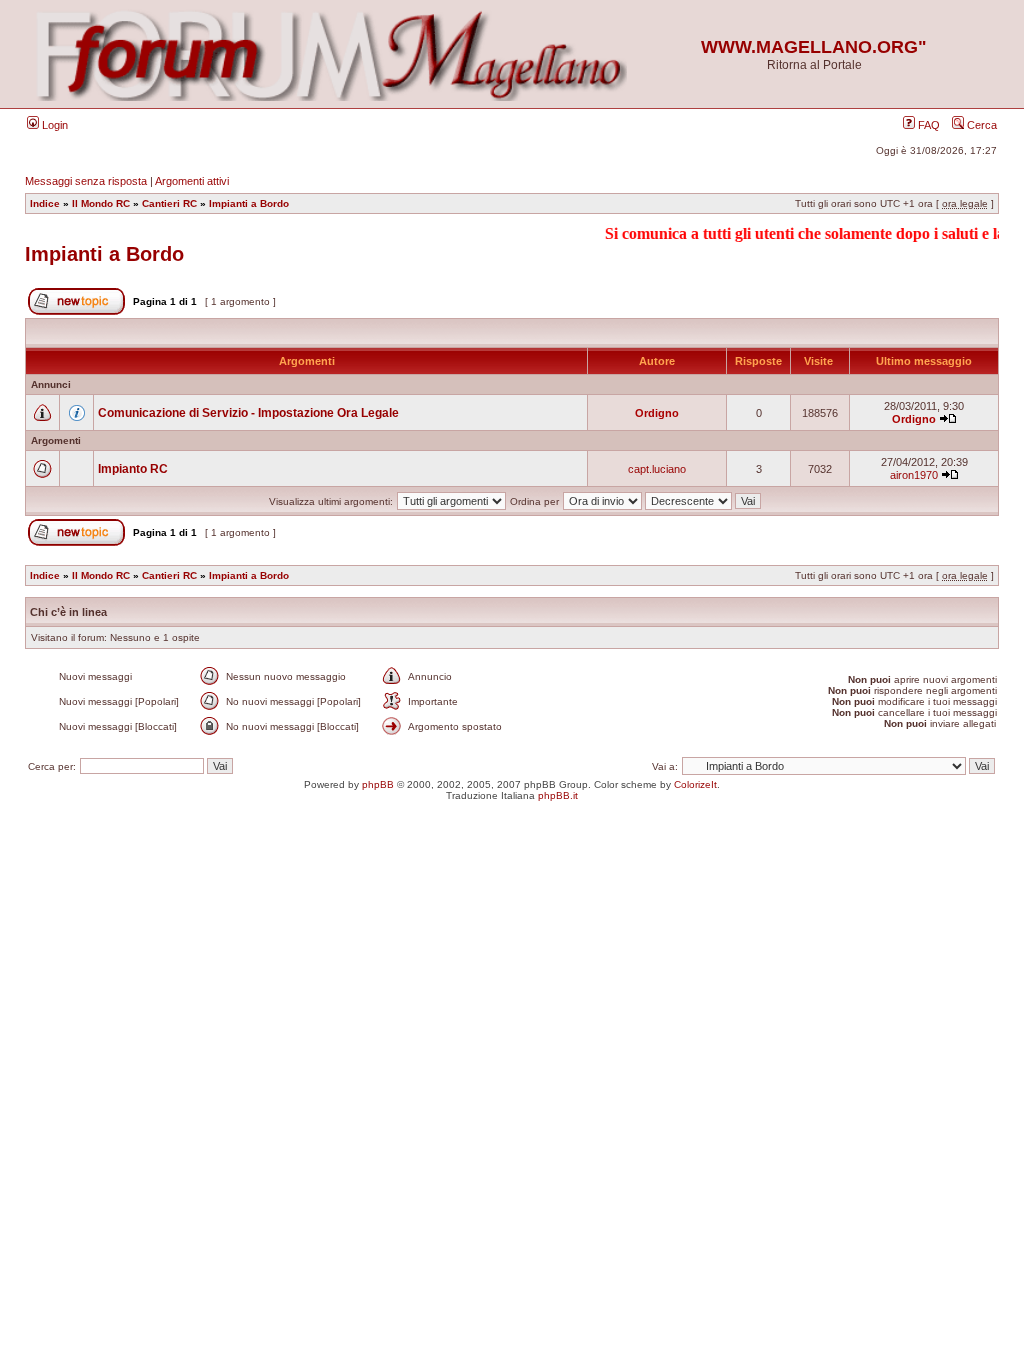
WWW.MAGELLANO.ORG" (814, 47)
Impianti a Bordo (249, 203)
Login (53, 125)
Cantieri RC (169, 203)
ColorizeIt (695, 784)
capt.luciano (657, 469)
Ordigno (657, 413)
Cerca (980, 125)
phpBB (378, 784)
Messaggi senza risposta (86, 181)
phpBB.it (558, 795)
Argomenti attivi (192, 181)
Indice (45, 203)
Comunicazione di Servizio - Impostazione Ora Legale (248, 413)
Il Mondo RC (101, 203)
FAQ (927, 125)
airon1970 (914, 475)
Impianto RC (133, 469)
